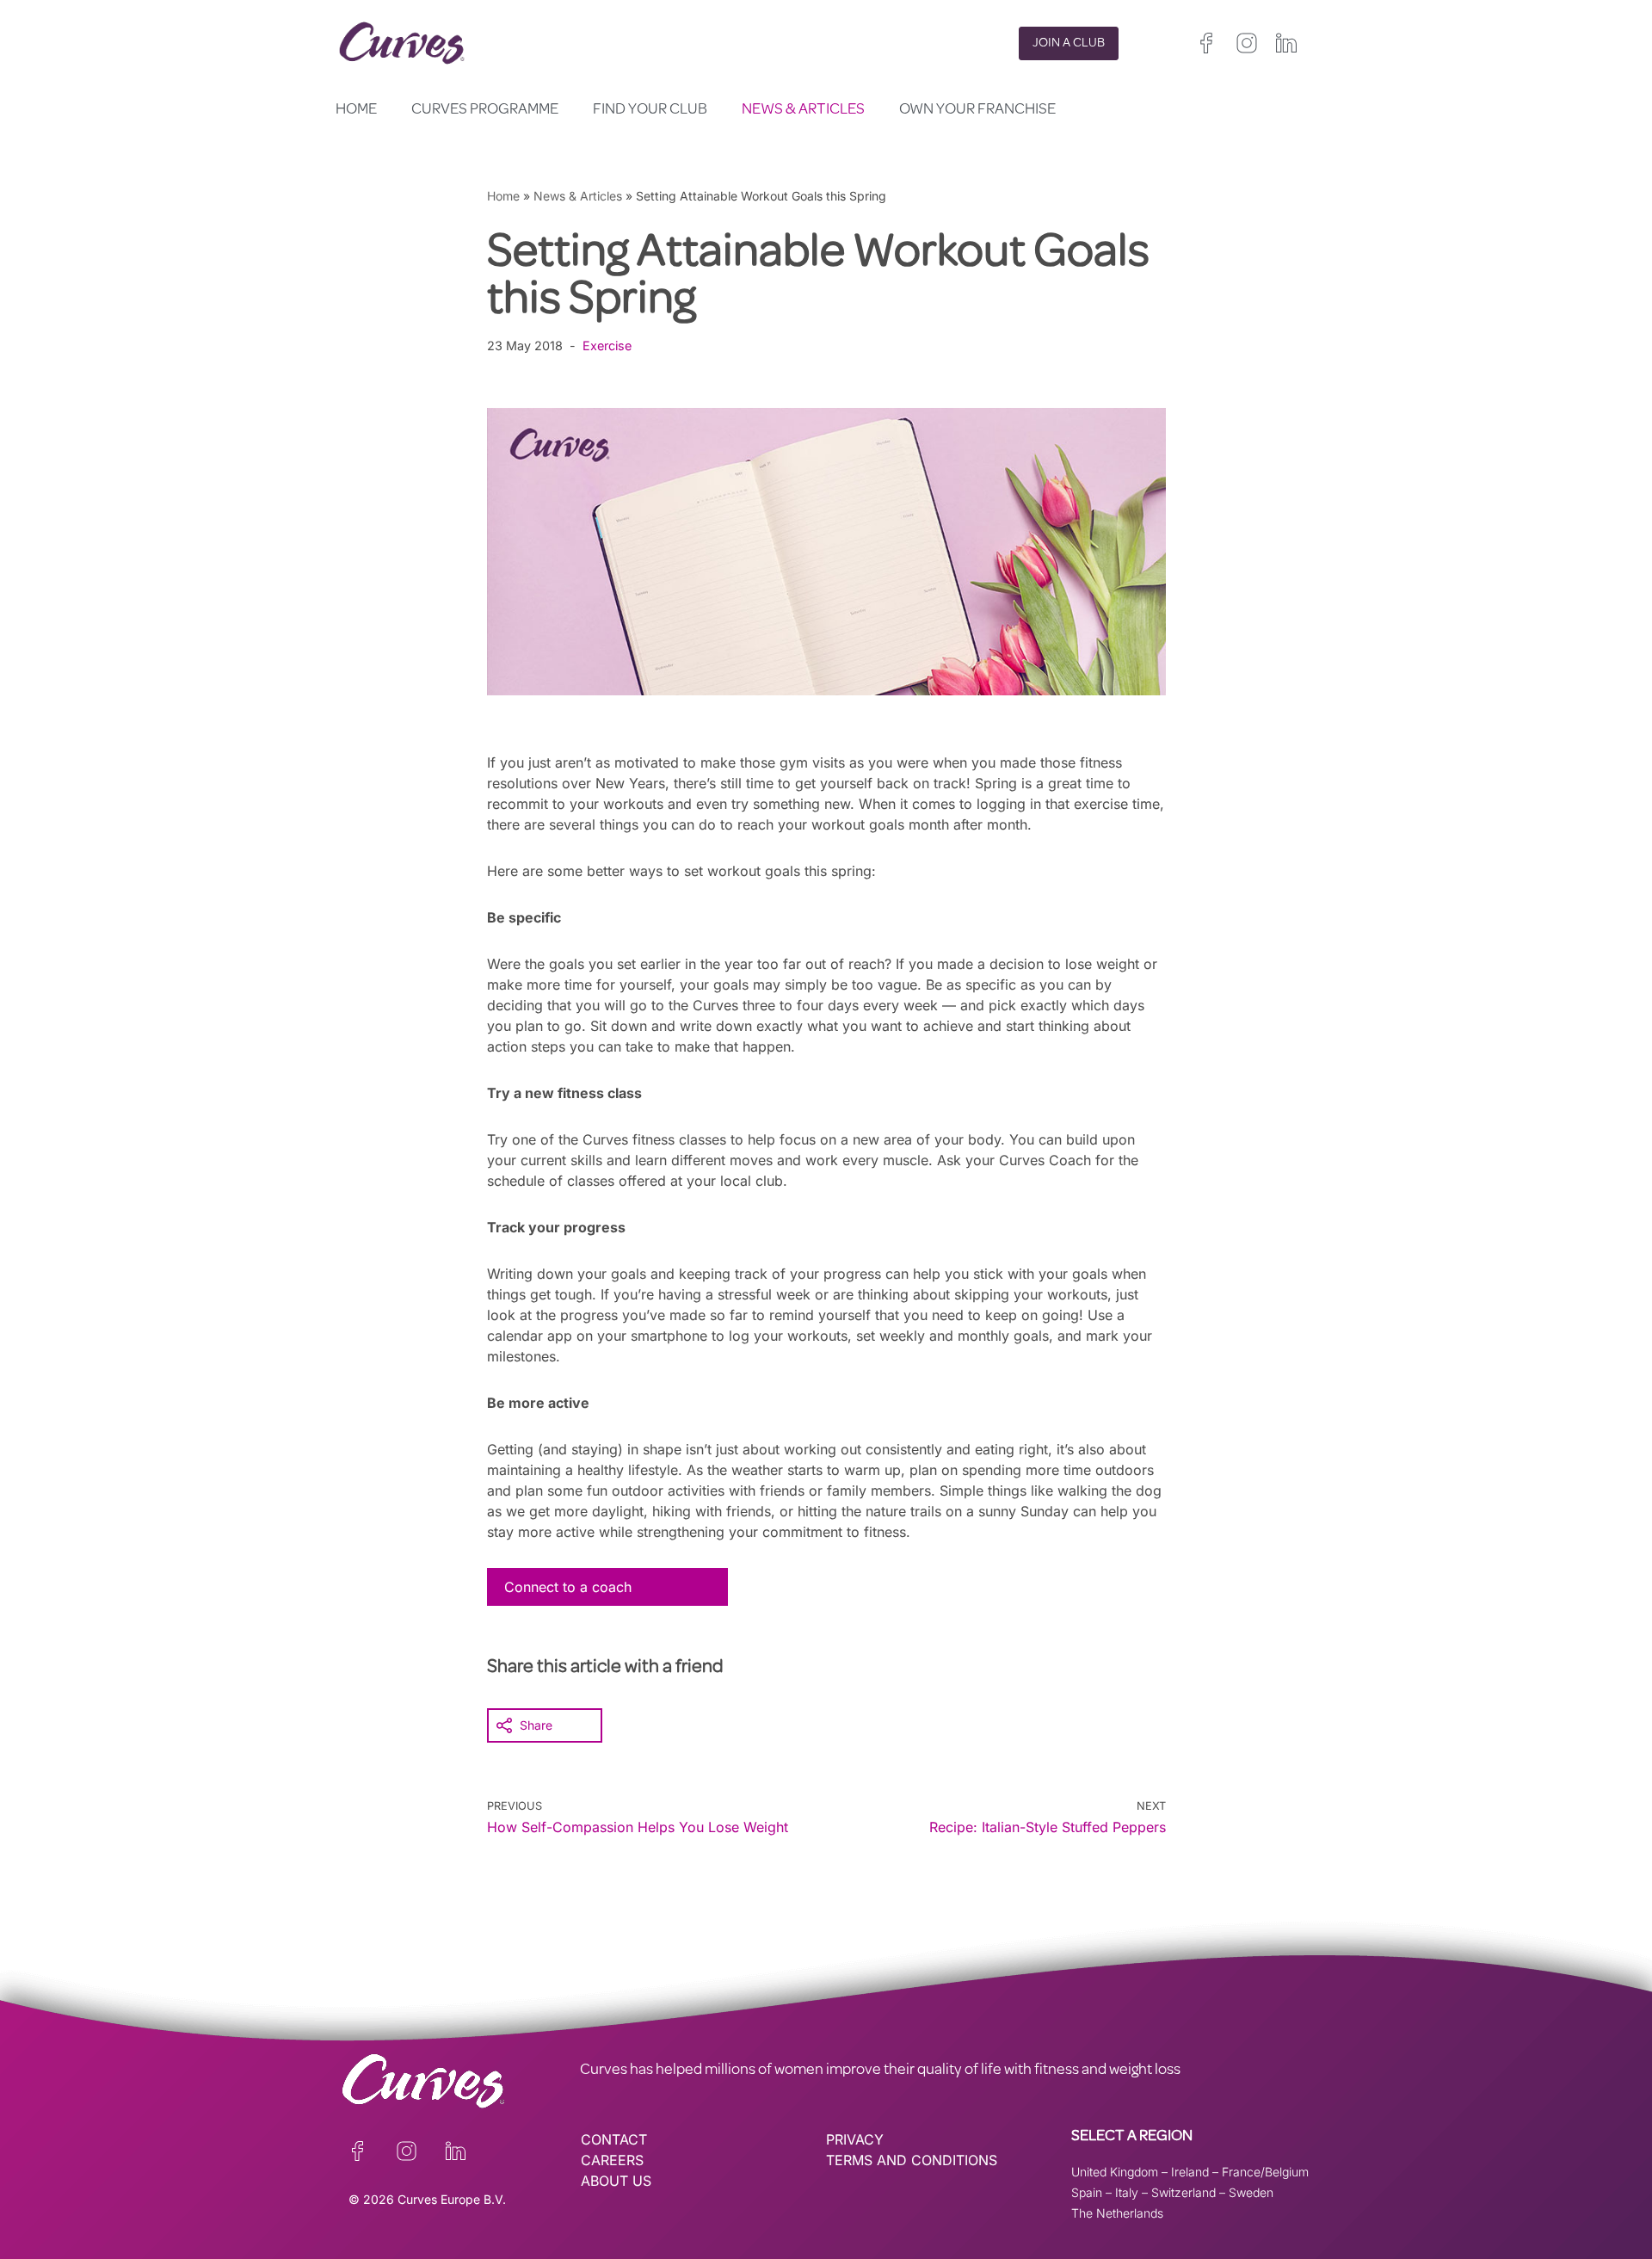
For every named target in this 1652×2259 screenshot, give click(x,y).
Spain (1087, 2192)
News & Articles (803, 110)
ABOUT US (616, 2181)
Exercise (607, 346)
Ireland (1190, 2172)
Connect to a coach (568, 1587)
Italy (1127, 2192)
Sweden (1251, 2192)
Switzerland (1184, 2192)
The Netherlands (1117, 2213)
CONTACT (614, 2139)
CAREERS (612, 2160)
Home (356, 110)
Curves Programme (485, 110)
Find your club (650, 110)
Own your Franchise (977, 110)
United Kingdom (1115, 2172)
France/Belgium (1265, 2172)
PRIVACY (855, 2139)
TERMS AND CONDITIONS (912, 2160)
